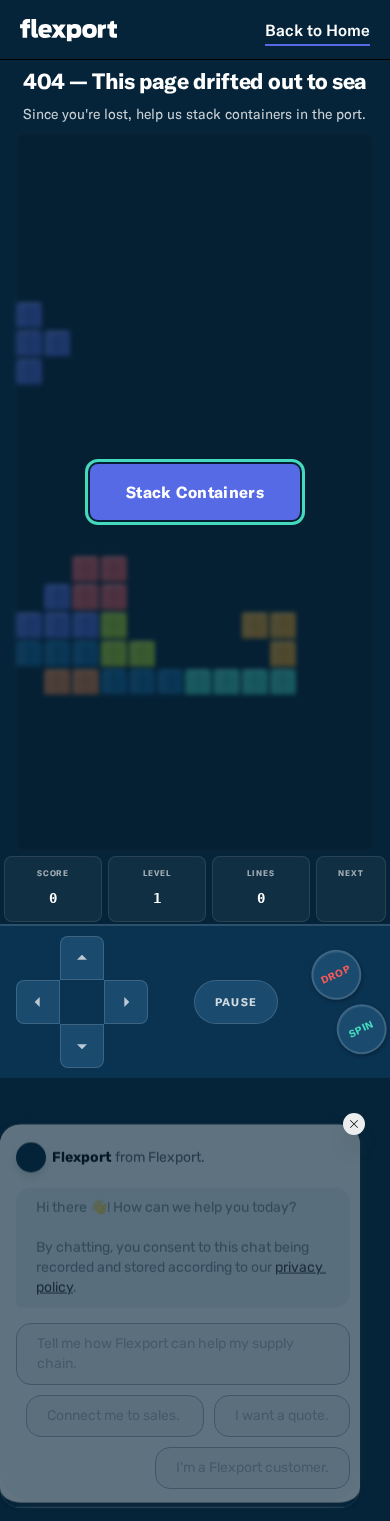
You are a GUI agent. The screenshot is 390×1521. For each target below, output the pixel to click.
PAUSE (236, 1002)
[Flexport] (68, 29)
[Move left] (38, 1002)
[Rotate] (82, 958)
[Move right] (126, 1002)
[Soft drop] (82, 1046)
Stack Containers (195, 492)
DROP (336, 974)
